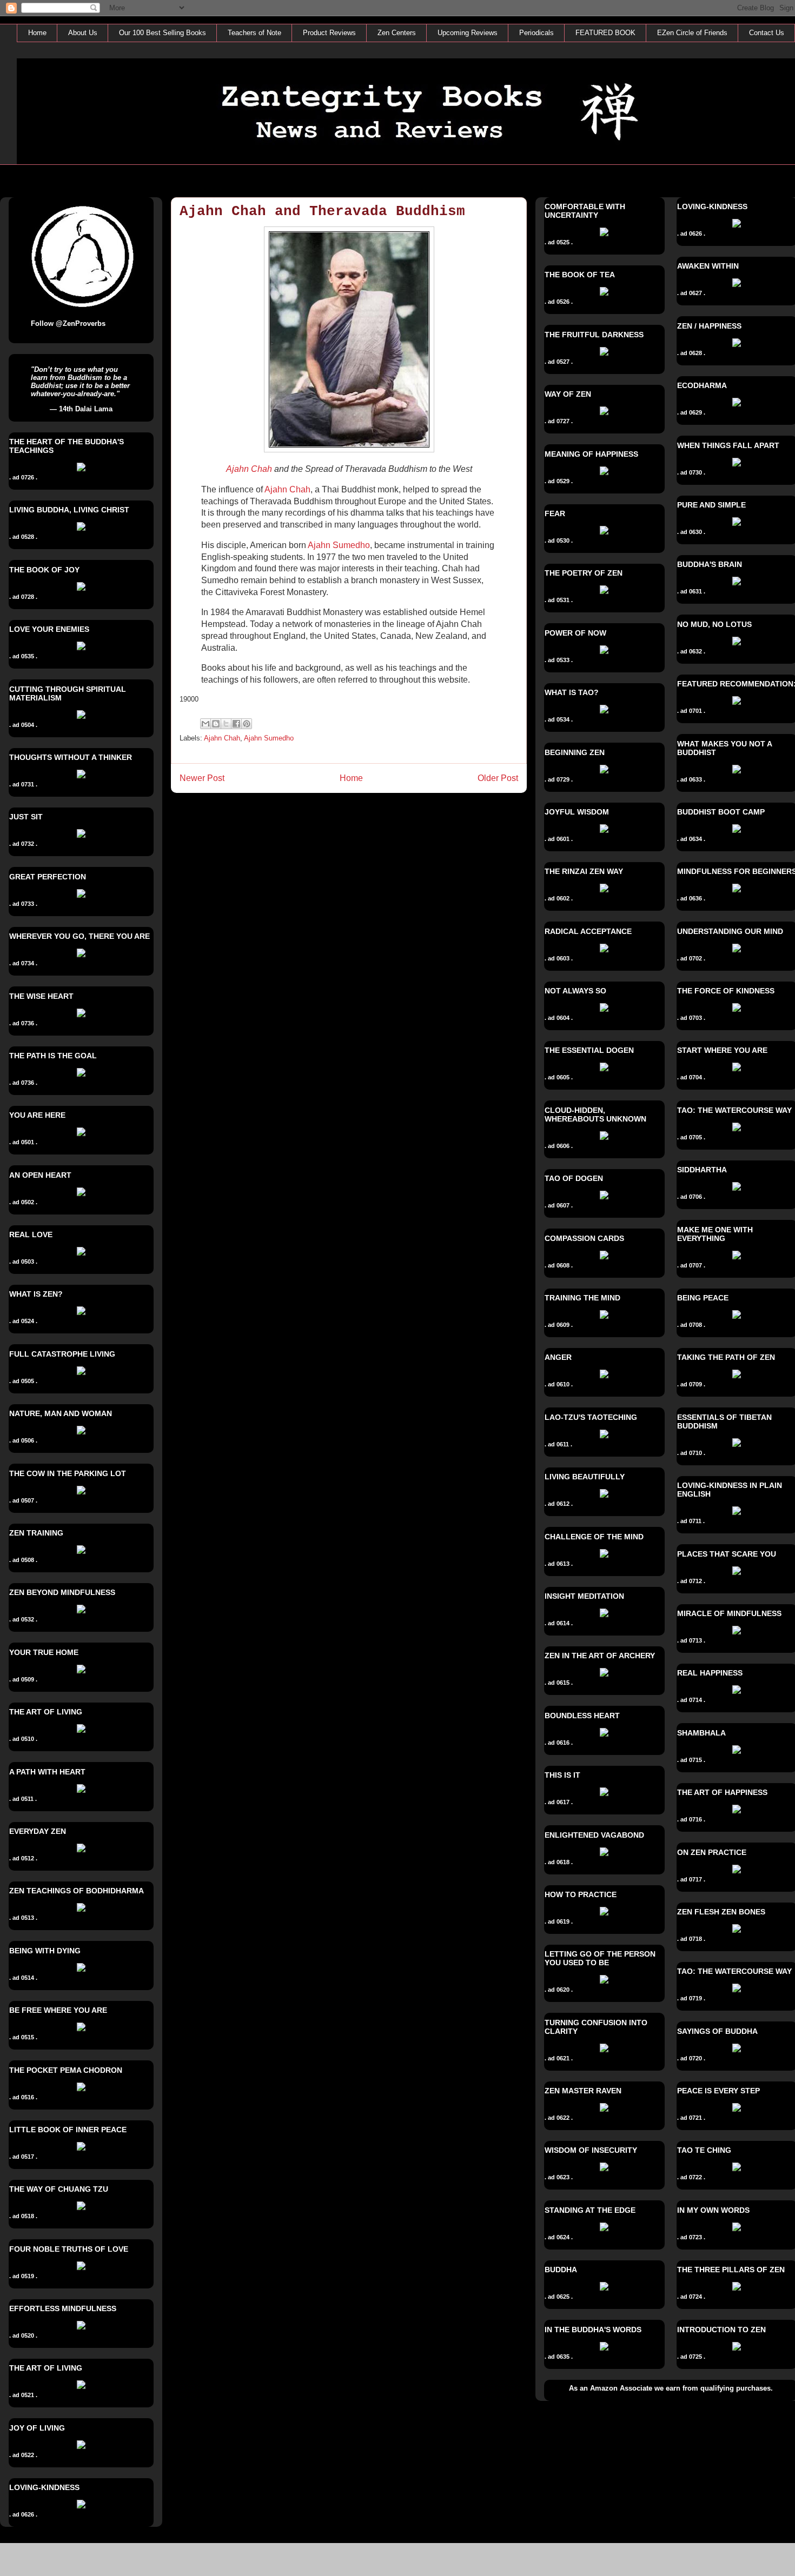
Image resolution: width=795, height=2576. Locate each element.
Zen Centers (397, 33)
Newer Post (202, 778)
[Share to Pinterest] (247, 724)
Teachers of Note (254, 33)
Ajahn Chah (249, 469)
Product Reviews (329, 33)
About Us (83, 33)
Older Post (498, 778)
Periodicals (536, 33)
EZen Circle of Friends (692, 33)
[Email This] (206, 724)
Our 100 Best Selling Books (163, 33)
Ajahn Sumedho (339, 545)
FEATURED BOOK (605, 33)
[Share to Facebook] (236, 724)
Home (37, 33)
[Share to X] (226, 724)
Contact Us (767, 33)
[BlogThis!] (216, 724)
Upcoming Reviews (468, 33)
